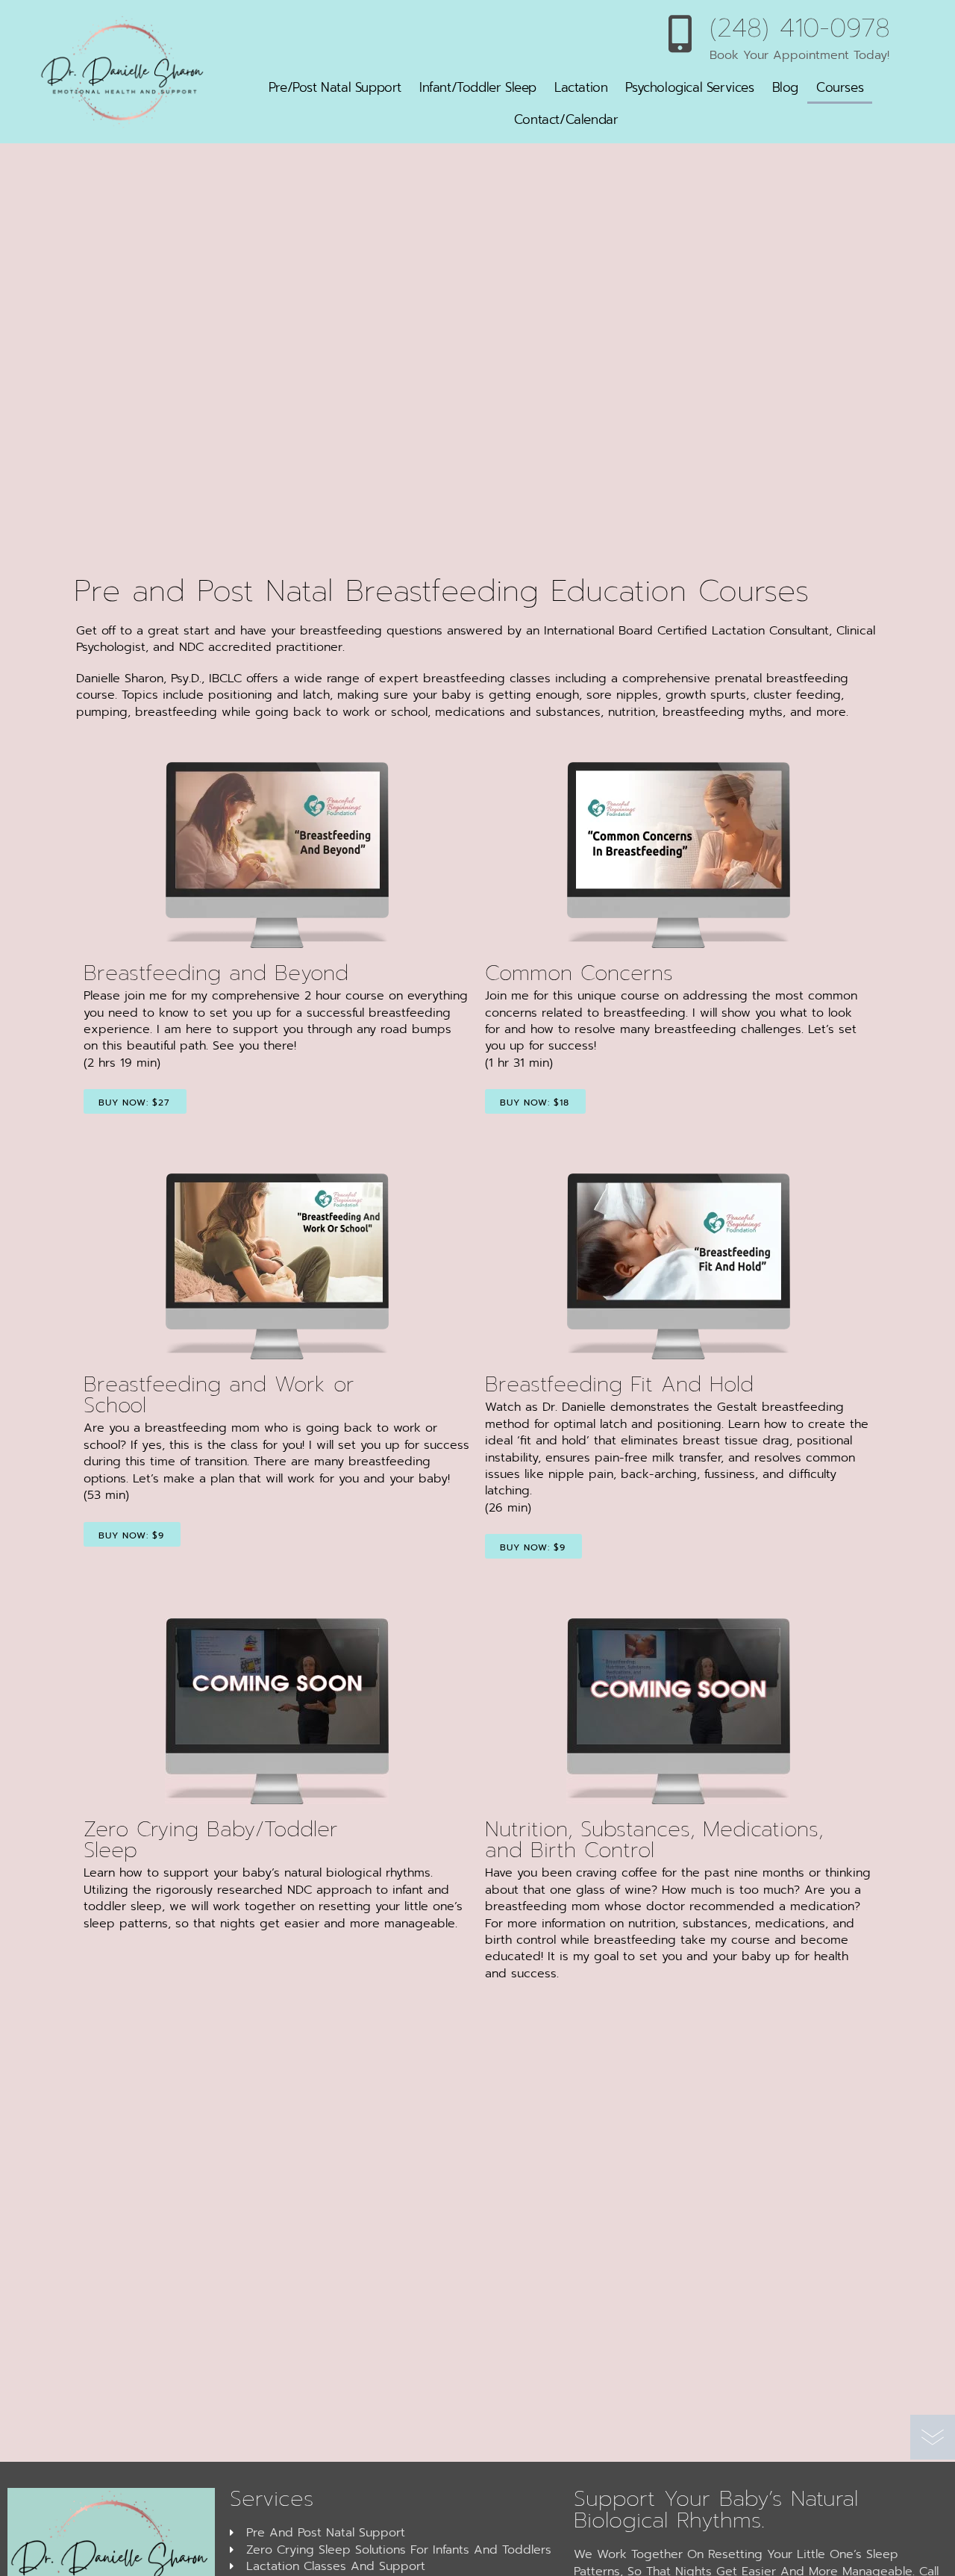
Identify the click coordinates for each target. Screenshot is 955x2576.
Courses (840, 87)
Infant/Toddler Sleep (478, 87)
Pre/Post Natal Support (335, 87)
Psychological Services (689, 87)
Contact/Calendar (566, 119)
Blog (785, 87)
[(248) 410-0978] (680, 34)
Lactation (581, 87)
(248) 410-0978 (800, 28)
